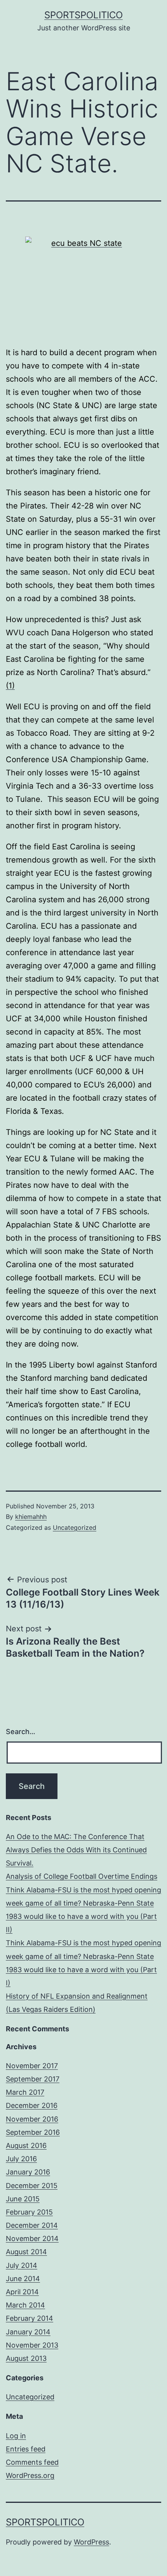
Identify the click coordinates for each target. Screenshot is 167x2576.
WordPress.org (30, 2475)
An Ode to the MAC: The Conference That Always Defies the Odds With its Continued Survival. (76, 1850)
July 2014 (22, 2265)
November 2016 (32, 2119)
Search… (21, 1732)
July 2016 (21, 2159)
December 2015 (32, 2186)
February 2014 (30, 2318)
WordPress (91, 2542)
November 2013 (32, 2345)
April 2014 (22, 2292)
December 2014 (32, 2225)
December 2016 (32, 2105)
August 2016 (26, 2145)
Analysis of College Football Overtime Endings (82, 1876)
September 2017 (33, 2079)
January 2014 (28, 2332)
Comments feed (32, 2462)
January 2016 (28, 2172)
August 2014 (26, 2252)
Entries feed (26, 2449)
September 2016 (33, 2132)
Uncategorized (75, 1527)
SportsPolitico (83, 15)
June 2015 (23, 2199)
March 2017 (25, 2092)
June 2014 (23, 2279)
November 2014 (32, 2238)
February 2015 (29, 2212)
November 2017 (32, 2066)
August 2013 (26, 2358)
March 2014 (25, 2305)
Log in (16, 2436)
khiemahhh (31, 1517)
